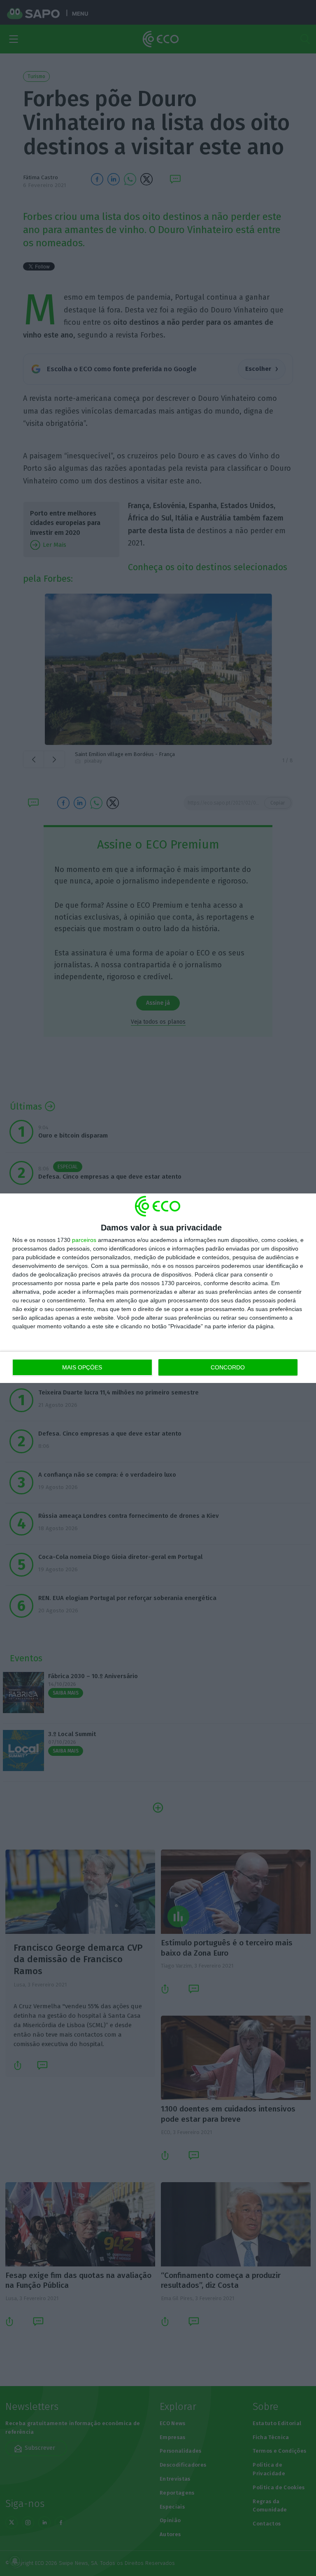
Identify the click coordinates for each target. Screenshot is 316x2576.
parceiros (84, 1240)
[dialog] (158, 1288)
